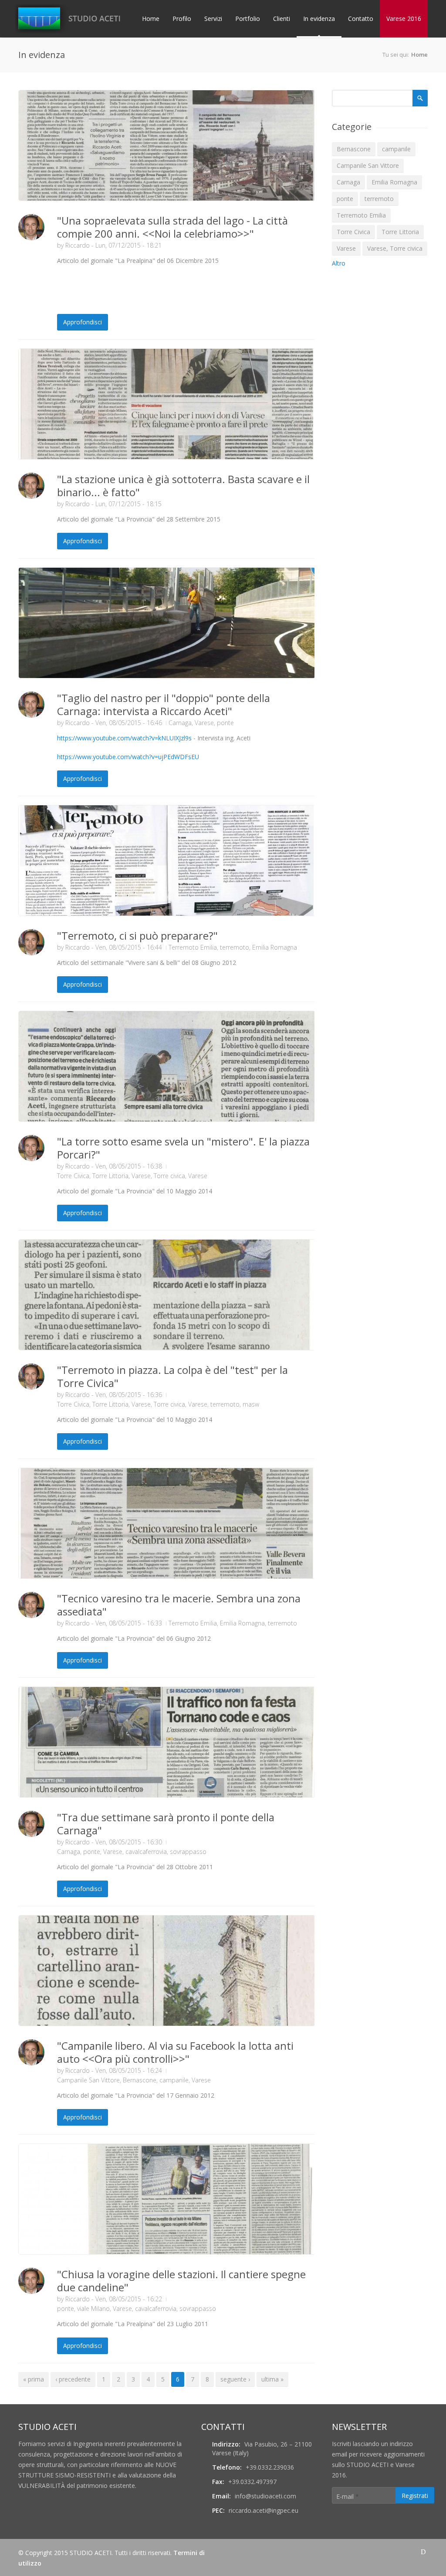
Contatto (361, 19)
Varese (204, 723)
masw (251, 1404)
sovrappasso (188, 1852)
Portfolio (248, 19)
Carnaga (180, 723)
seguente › (235, 2379)
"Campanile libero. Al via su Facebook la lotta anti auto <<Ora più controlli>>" (175, 2052)
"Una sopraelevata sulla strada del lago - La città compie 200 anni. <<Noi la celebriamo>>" (172, 227)
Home (151, 19)
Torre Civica (73, 1176)
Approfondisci (83, 322)
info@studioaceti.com (265, 2496)
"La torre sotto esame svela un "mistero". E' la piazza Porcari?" (183, 1148)
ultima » (272, 2379)
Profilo (182, 19)
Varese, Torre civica (158, 1176)
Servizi (213, 19)
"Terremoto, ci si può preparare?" (137, 935)
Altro (339, 263)
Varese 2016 (404, 19)
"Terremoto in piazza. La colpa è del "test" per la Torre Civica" (172, 1376)
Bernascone (140, 2080)
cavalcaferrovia (146, 1852)
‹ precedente (73, 2379)
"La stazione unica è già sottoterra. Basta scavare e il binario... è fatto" (183, 486)
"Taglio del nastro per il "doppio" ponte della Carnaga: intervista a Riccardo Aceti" (164, 704)
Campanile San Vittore (88, 2080)
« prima (34, 2379)
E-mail (348, 2496)
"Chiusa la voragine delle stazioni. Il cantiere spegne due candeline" (181, 2281)
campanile (174, 2080)
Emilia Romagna (275, 947)
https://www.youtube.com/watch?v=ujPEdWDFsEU (128, 757)
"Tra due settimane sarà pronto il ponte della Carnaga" (166, 1824)
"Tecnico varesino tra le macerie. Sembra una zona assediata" (179, 1605)
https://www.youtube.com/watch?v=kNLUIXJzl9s (124, 738)
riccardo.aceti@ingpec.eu (264, 2510)
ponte (225, 723)
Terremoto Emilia (193, 947)
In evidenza (319, 19)
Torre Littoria (110, 1176)
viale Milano (93, 2309)
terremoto (235, 947)
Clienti (282, 19)
